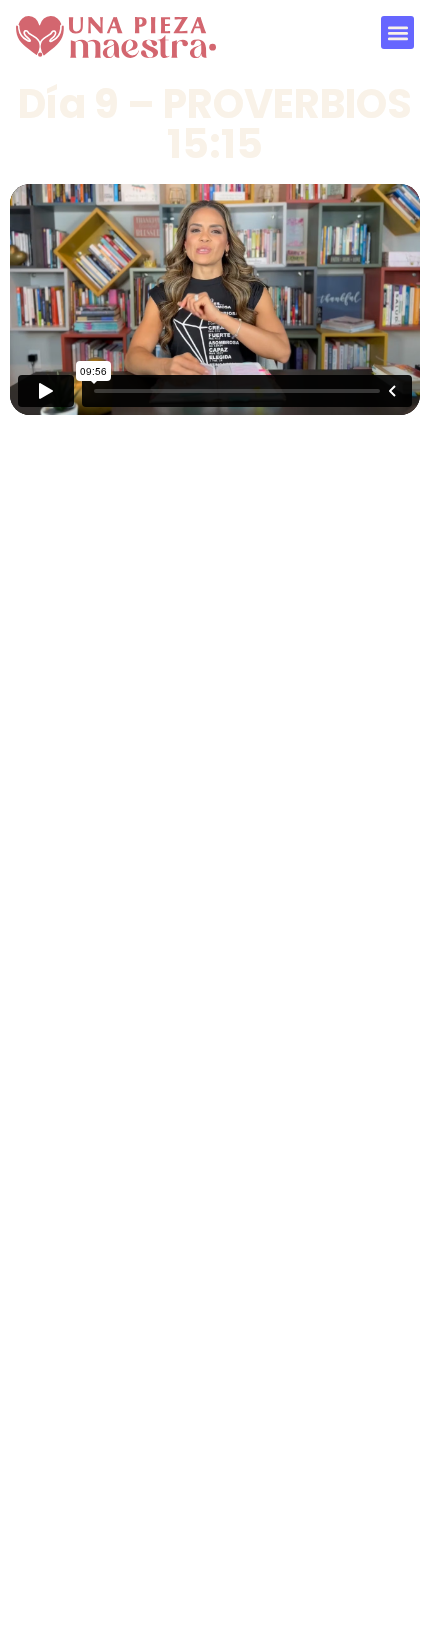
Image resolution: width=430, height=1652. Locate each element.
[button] (397, 32)
